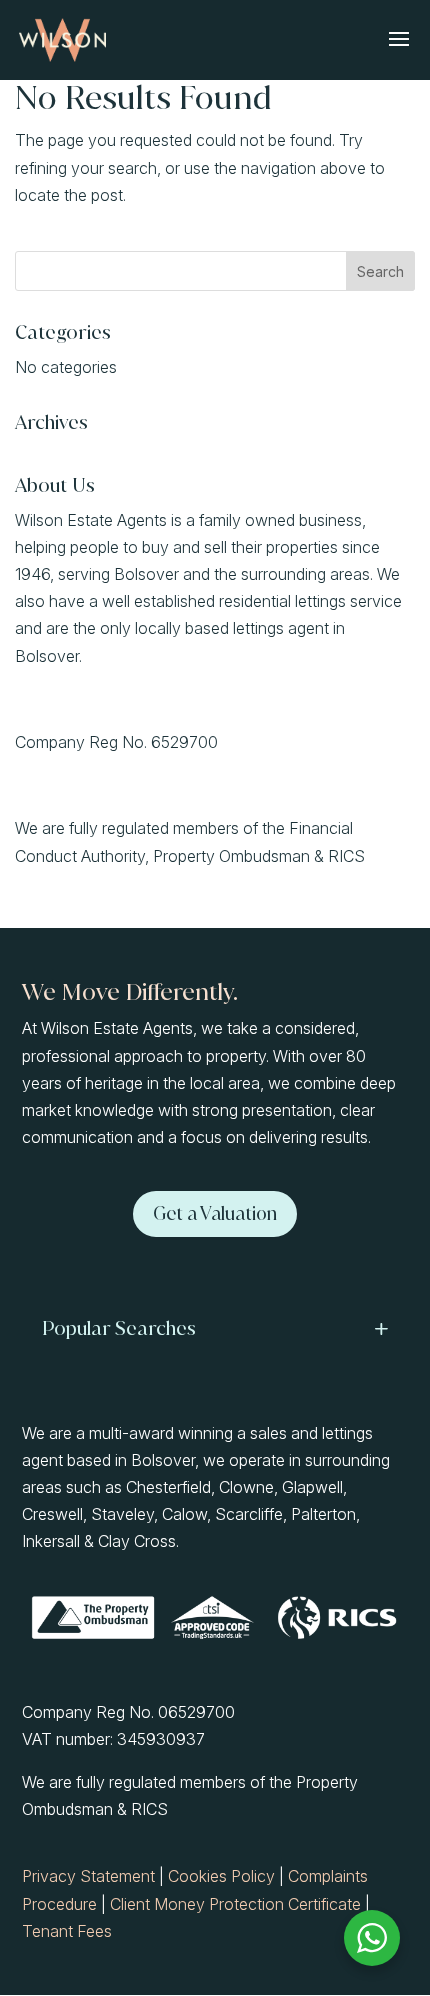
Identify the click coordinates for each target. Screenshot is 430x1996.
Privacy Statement (88, 1876)
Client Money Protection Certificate (235, 1904)
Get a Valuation (215, 1213)
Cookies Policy (221, 1876)
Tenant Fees (67, 1931)
